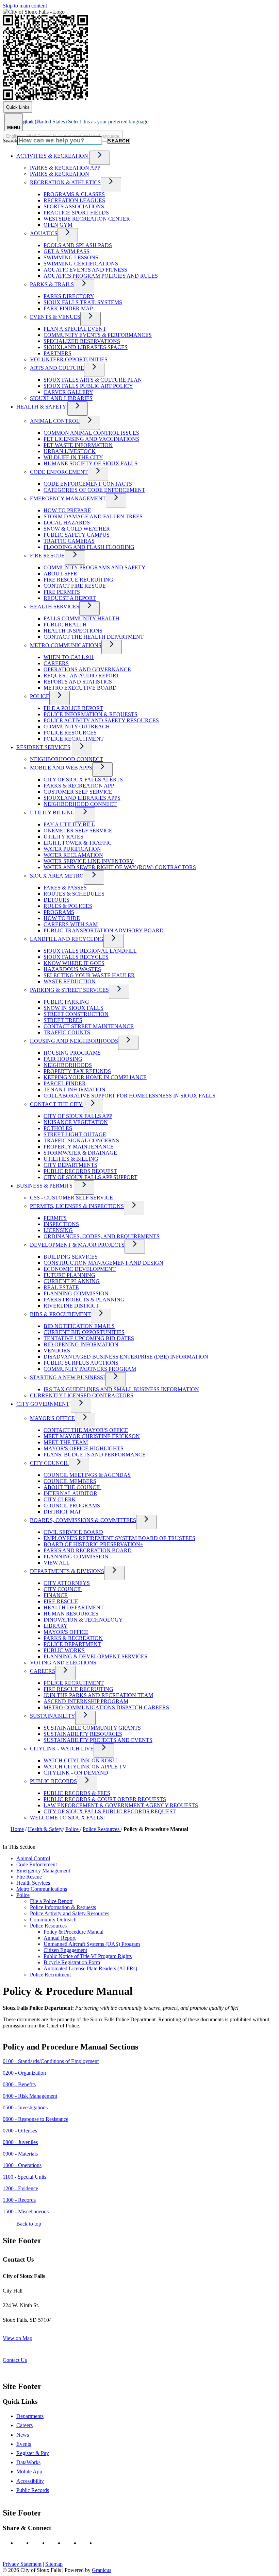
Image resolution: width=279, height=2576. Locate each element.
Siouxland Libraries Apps (82, 798)
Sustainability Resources (83, 1734)
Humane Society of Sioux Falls (91, 463)
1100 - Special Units (24, 2177)
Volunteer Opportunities (69, 359)
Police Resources (70, 733)
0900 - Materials (20, 2154)
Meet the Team (66, 1442)
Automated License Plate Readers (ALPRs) (90, 1968)
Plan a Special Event (75, 329)
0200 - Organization (24, 2073)
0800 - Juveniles (20, 2142)
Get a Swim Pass (67, 251)
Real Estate (61, 1287)
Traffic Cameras (69, 541)
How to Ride (62, 918)
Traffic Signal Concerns (81, 1140)
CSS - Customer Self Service (71, 1198)
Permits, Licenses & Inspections (77, 1206)
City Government (43, 1404)
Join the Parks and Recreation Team (98, 1695)
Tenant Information (75, 1090)
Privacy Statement (22, 2564)
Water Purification (72, 849)
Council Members (70, 1481)
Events (24, 2444)
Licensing (58, 1230)
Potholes (58, 1128)
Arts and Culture (57, 368)
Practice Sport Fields (76, 213)
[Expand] (100, 158)
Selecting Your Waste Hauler (89, 975)
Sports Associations (74, 206)
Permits (55, 1218)
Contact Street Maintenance (89, 1026)
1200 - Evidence (20, 2188)
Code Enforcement (59, 472)
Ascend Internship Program (86, 1701)
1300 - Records (19, 2200)
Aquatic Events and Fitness (85, 270)
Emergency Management (68, 498)
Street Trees (63, 1020)
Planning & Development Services (95, 1656)
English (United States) (83, 122)
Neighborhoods (68, 1065)
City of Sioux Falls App (78, 1116)
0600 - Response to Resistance (36, 2119)
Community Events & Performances (98, 335)
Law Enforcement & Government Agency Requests (121, 1805)
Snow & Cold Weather (77, 529)
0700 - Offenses (20, 2131)
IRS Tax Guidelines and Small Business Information (121, 1389)
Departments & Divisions (67, 1571)
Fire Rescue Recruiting (78, 580)
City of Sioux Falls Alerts (83, 780)
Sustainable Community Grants (92, 1728)
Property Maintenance (79, 1147)
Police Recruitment (74, 739)
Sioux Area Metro (57, 876)
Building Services (71, 1257)
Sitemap (54, 2564)
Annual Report (60, 1938)
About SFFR (60, 574)
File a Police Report (73, 708)
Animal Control (55, 421)
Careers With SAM (71, 924)
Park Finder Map (68, 308)
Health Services (55, 607)
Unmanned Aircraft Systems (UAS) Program (92, 1944)
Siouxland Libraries (61, 398)
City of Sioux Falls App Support (91, 1177)
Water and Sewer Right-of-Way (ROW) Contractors (120, 867)
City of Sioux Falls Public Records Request (110, 1811)
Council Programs (72, 1506)
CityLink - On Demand (76, 1773)
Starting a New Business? (68, 1377)
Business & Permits (44, 1186)
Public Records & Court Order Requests (105, 1799)
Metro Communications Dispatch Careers (106, 1707)
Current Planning (72, 1281)
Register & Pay (33, 2453)
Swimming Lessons (71, 257)
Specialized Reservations (82, 341)
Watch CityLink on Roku (80, 1760)
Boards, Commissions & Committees (83, 1520)
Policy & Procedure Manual (73, 1932)
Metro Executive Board (80, 688)
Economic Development (80, 1269)
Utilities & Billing (71, 1159)
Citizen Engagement (65, 1950)
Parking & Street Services (69, 990)
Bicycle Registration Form (72, 1962)
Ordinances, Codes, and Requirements (102, 1236)
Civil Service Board (73, 1532)
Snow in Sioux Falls (73, 1008)
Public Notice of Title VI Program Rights (88, 1956)
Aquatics (44, 233)
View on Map (18, 2338)
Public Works (64, 1650)
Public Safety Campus (77, 535)
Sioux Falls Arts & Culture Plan (93, 380)
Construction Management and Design (103, 1263)
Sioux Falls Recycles (76, 957)
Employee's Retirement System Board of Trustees (119, 1538)
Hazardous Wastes (72, 969)
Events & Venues (55, 317)
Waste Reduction (70, 981)
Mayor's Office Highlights (84, 1448)
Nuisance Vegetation (76, 1122)
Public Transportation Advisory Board (104, 930)
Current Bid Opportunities (84, 1332)
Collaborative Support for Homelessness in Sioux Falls (129, 1096)
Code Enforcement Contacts (88, 484)
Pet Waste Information (78, 445)
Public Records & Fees (77, 1793)
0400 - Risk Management (30, 2096)
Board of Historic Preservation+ (93, 1544)
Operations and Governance (87, 669)
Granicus (102, 2570)
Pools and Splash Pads (78, 245)
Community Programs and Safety (95, 567)
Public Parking (66, 1002)
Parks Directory (69, 296)
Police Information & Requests (91, 714)
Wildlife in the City (73, 457)
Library (56, 1626)
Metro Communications (66, 645)
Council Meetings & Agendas (87, 1475)
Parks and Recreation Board (88, 1550)
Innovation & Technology (83, 1620)
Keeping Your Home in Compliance (95, 1077)
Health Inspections (73, 631)
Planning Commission (76, 1293)
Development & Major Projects (77, 1245)
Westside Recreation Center (87, 219)
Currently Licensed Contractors (82, 1395)
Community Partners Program (90, 1369)
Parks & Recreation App (65, 168)
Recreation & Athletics (65, 182)
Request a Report (70, 598)
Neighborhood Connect (67, 759)
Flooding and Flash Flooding (89, 547)
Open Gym (58, 225)
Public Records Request (80, 1171)
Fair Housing (63, 1059)
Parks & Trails (52, 284)
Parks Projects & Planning (84, 1300)
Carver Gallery (68, 392)
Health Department (74, 1607)
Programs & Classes (74, 194)
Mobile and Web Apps (61, 768)
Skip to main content (25, 6)
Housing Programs (72, 1053)
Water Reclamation (73, 855)
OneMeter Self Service (78, 831)
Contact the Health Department (94, 637)
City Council (49, 1463)
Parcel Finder (65, 1083)
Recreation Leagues (74, 200)
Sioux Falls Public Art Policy (88, 386)
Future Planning (69, 1275)
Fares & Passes (65, 888)
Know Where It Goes (74, 963)
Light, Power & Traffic (78, 843)
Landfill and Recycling (67, 939)
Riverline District (71, 1306)
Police (40, 696)
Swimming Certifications (81, 264)
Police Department (72, 1644)
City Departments (70, 1165)
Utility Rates (63, 837)
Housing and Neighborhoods (74, 1041)
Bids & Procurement (60, 1314)
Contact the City (56, 1104)
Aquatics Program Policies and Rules (101, 276)
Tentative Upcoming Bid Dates (89, 1338)
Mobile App (29, 2471)
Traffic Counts (67, 1032)
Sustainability (53, 1716)
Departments (30, 2416)
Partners (58, 353)
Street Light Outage (75, 1134)
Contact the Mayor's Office (86, 1430)
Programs (59, 912)
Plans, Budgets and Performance (95, 1455)
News (23, 2435)
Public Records (53, 1781)
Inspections (61, 1224)
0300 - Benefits (19, 2084)
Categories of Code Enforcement (94, 490)
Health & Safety (41, 407)
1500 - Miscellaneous (26, 2211)
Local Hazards (67, 523)
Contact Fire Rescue (75, 586)
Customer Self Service (78, 792)
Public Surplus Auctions (81, 1363)
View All (57, 1563)
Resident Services (43, 747)
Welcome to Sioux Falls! (67, 1818)
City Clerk (60, 1499)
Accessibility (30, 2481)
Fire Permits (62, 592)
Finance (56, 1595)
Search (10, 141)
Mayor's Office (52, 1418)
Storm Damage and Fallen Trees (93, 516)
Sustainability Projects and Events (98, 1740)
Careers (56, 663)
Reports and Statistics (78, 682)
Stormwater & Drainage (80, 1153)
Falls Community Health (81, 618)
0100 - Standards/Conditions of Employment (51, 2061)
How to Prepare (67, 510)
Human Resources (71, 1614)
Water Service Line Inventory (89, 861)
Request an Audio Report (81, 676)
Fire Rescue (47, 556)
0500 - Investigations (25, 2107)
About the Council (72, 1487)
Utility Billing (52, 812)
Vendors (57, 1351)
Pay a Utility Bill (69, 824)
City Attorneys (67, 1583)
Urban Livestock (70, 451)
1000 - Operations (22, 2165)
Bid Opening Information (81, 1344)
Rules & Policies (68, 906)
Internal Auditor (70, 1493)
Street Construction (76, 1014)
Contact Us (15, 2360)
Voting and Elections (63, 1663)
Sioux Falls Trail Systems (83, 302)
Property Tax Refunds (77, 1071)
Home (17, 1829)
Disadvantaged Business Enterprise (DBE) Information (126, 1357)
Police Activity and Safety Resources (101, 720)
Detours (56, 900)
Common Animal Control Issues (91, 433)
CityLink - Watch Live (62, 1749)
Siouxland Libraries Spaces (86, 347)
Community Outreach (77, 727)
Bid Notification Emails (79, 1326)
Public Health (65, 625)
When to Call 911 (69, 657)
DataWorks (28, 2462)
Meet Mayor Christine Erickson (92, 1436)
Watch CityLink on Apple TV (85, 1767)
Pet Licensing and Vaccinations (91, 439)
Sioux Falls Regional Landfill (90, 951)
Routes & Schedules (74, 894)
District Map (63, 1512)
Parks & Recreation (60, 174)
